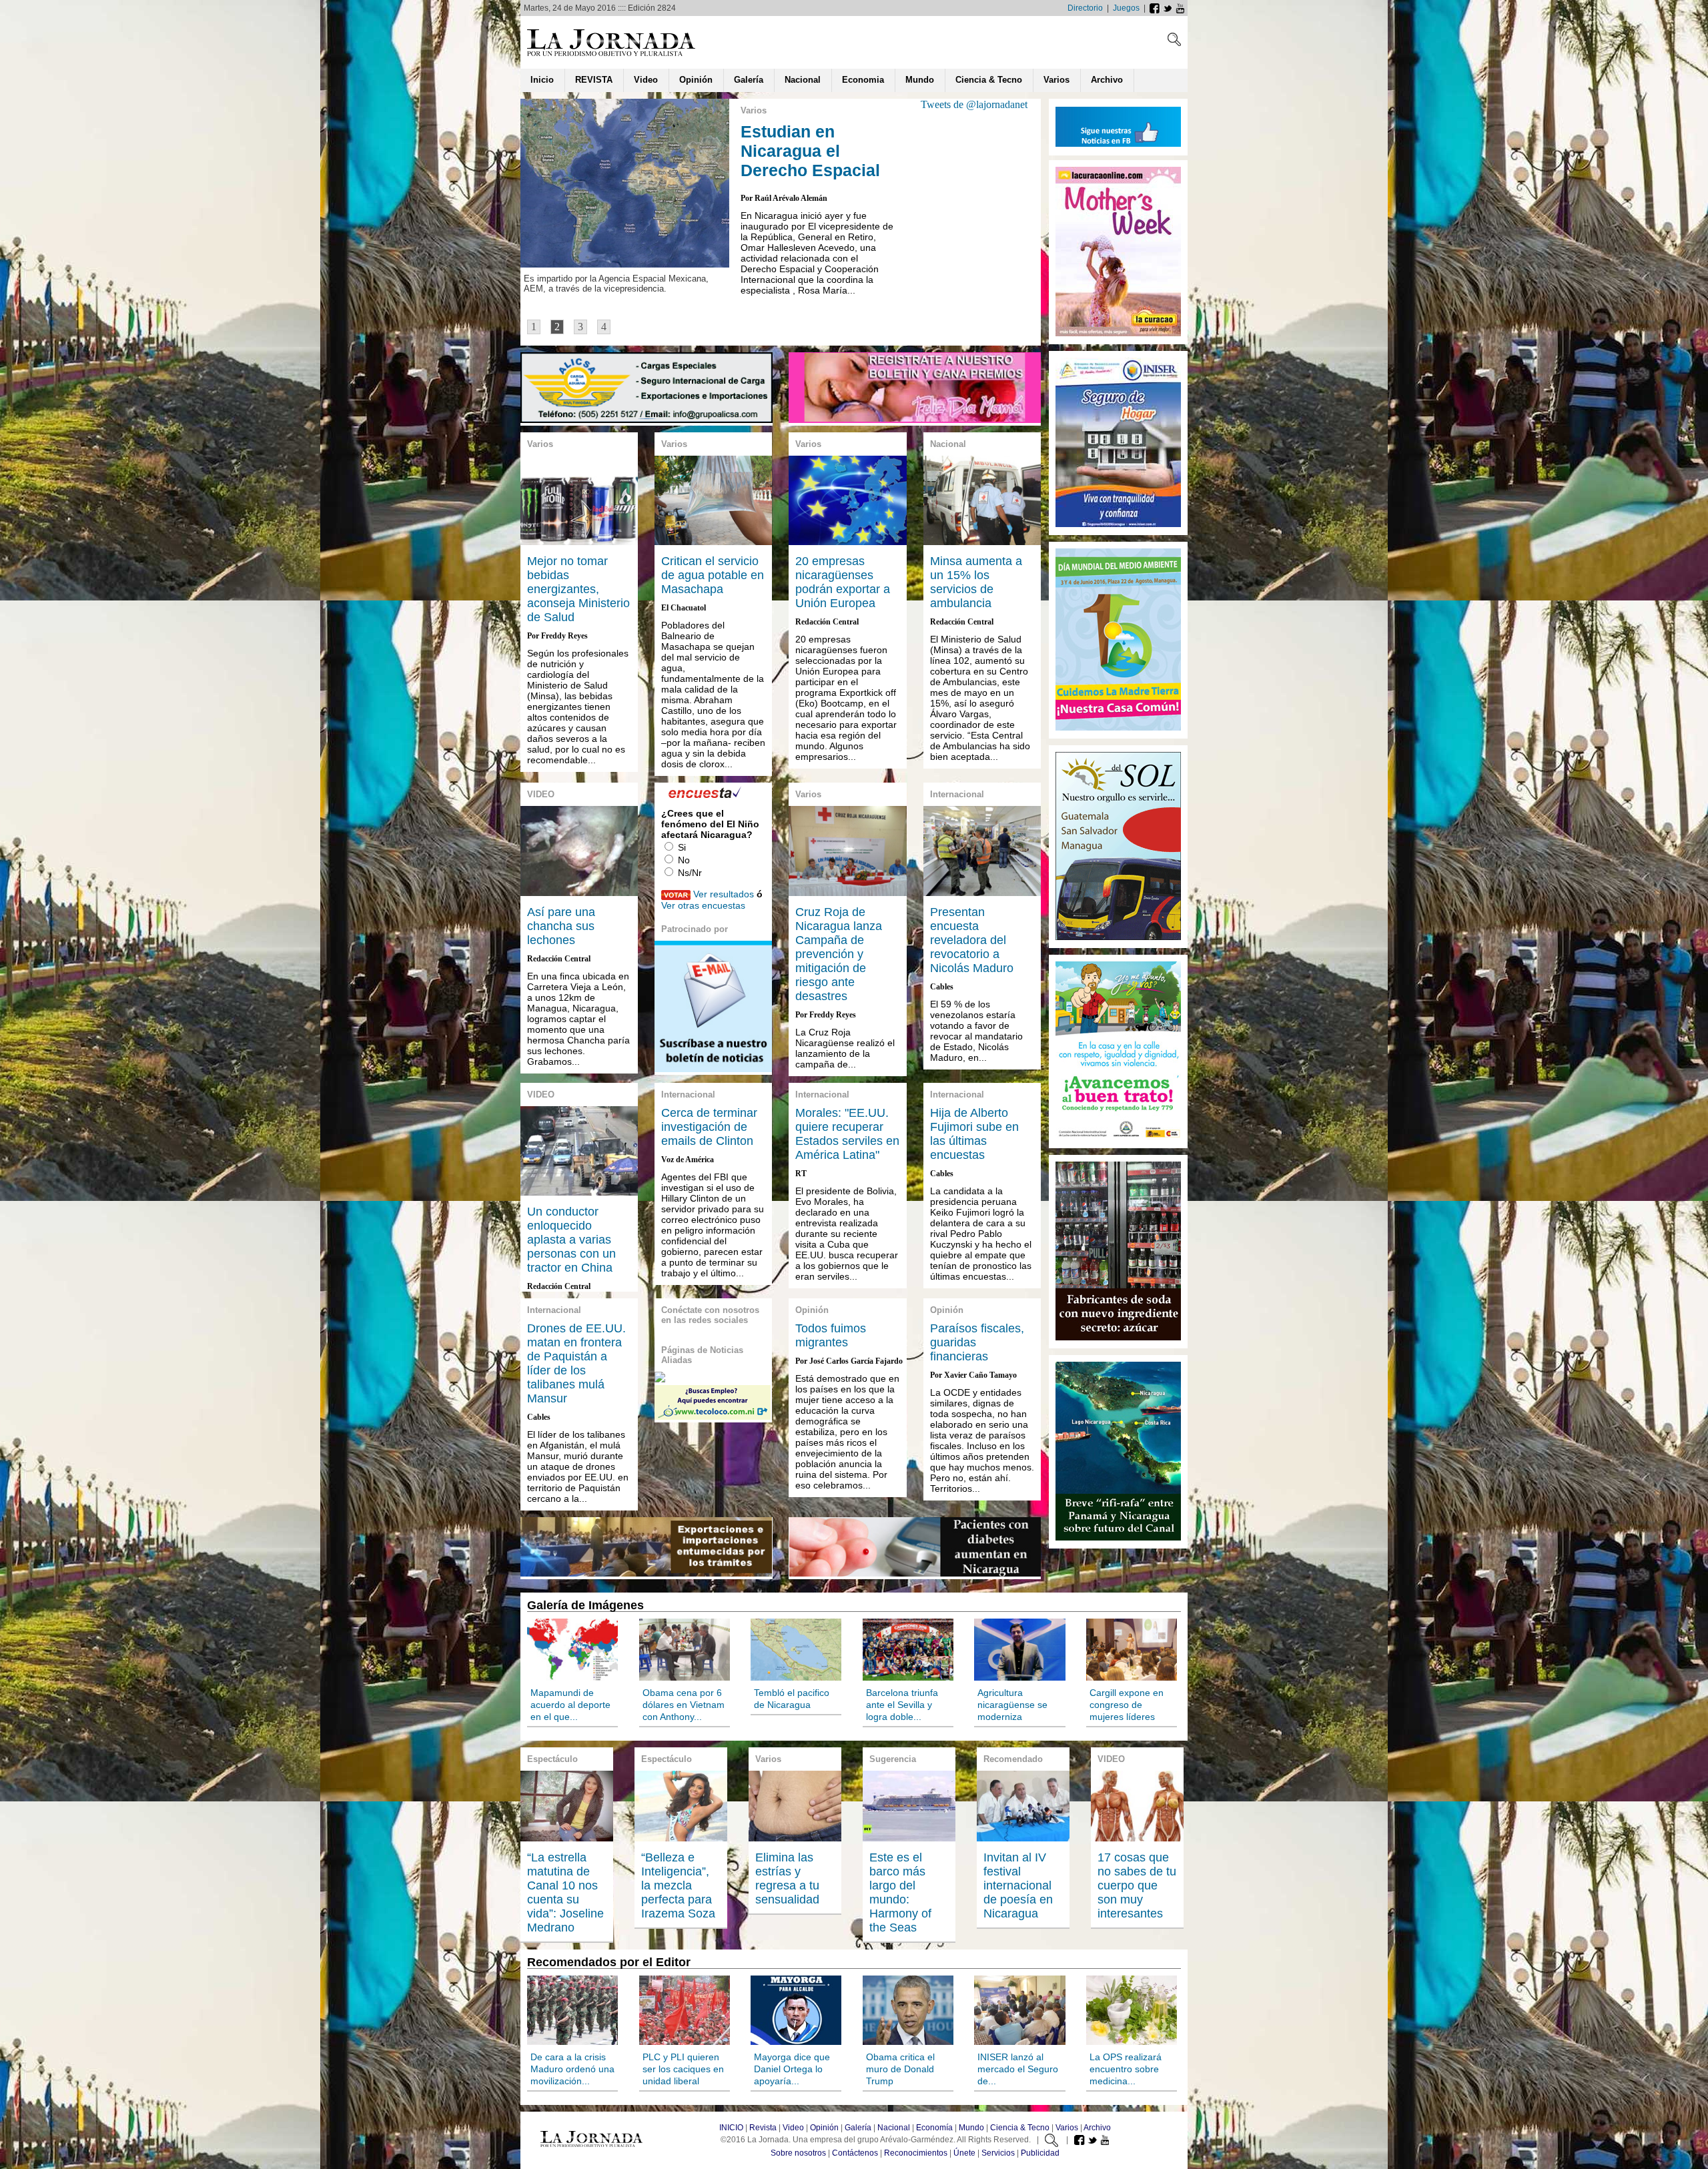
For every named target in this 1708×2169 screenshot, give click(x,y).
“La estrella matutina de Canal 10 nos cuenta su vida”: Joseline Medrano (565, 1892)
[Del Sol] (1118, 728)
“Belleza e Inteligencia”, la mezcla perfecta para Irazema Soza (678, 1885)
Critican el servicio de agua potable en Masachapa (713, 575)
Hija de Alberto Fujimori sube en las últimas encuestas (974, 1134)
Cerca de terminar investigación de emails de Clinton (709, 1127)
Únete (964, 2153)
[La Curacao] (1118, 334)
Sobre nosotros (798, 2153)
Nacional (894, 2128)
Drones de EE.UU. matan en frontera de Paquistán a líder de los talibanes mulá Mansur (576, 1363)
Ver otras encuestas (703, 905)
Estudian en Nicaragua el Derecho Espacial (810, 151)
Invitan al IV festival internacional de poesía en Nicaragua (1018, 1885)
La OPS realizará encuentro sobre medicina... (1126, 2069)
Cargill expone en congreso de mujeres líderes (1127, 1705)
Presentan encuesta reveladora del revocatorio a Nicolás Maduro (972, 940)
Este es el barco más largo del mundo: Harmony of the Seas (900, 1892)
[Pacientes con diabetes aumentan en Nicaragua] (915, 1573)
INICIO (731, 2128)
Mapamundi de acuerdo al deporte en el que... (570, 1705)
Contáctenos (855, 2153)
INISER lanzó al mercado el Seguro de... (1018, 2069)
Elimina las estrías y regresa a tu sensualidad (787, 1878)
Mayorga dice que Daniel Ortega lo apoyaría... (792, 2069)
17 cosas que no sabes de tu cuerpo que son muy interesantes (1137, 1885)
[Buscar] (1174, 42)
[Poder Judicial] (1118, 1138)
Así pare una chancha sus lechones (561, 926)
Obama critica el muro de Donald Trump (900, 2069)
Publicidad (1040, 2153)
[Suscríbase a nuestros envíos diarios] (713, 1068)
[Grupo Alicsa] (647, 419)
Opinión (824, 2128)
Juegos (1126, 8)
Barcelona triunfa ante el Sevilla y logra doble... (902, 1705)
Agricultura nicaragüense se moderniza (1012, 1705)
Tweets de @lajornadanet (974, 104)
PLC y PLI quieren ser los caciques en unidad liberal (683, 2069)
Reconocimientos (916, 2153)
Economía (934, 2128)
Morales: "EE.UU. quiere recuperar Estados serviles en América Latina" (847, 1134)
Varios (1067, 2128)
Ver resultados (724, 894)
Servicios (998, 2153)
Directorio (1085, 8)
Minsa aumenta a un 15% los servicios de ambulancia (976, 582)
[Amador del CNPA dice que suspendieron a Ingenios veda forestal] (915, 419)
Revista (763, 2128)
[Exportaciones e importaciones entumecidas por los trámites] (646, 1573)
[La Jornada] (611, 56)
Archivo (1097, 2128)
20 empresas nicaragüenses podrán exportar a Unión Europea (843, 582)
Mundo (971, 2128)
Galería (858, 2128)
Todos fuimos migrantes (831, 1335)
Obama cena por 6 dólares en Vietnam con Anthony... (684, 1705)
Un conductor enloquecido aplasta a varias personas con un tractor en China (571, 1240)
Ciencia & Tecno (1020, 2128)
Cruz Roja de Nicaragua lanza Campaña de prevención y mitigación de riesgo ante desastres (839, 954)
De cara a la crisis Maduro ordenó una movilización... (572, 2069)
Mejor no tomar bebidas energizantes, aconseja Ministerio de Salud (578, 589)
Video (793, 2128)
